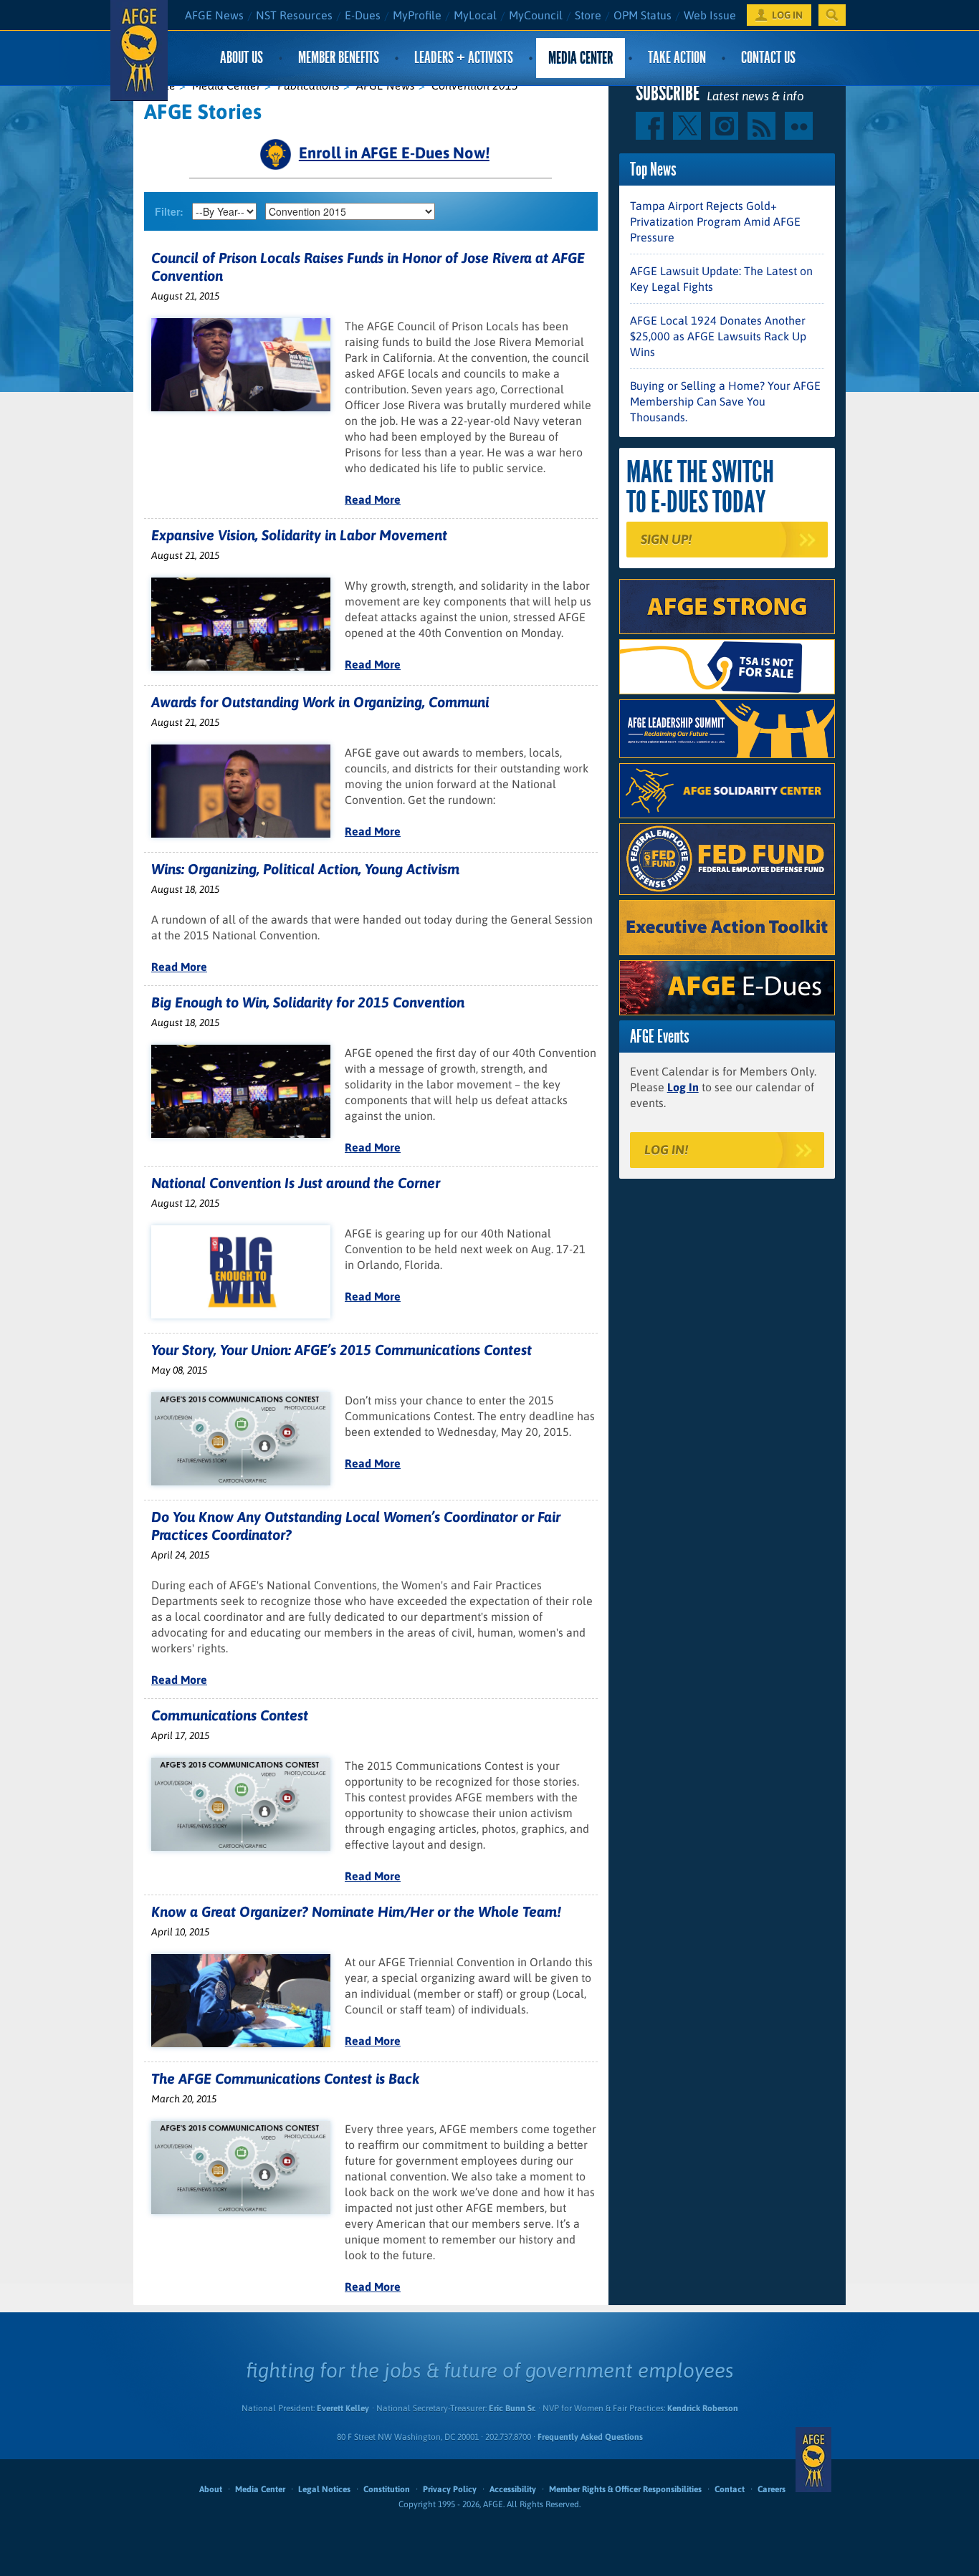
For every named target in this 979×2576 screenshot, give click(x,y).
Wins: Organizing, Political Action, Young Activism (305, 869)
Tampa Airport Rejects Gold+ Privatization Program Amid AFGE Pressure (715, 221)
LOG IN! (666, 1150)
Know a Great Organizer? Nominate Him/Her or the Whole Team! (356, 1911)
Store (588, 15)
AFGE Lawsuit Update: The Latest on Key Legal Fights (721, 279)
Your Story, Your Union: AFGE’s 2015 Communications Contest (342, 1350)
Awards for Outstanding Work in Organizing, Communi (320, 702)
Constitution (387, 2489)
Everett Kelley (343, 2408)
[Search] (832, 15)
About (211, 2489)
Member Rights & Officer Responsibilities (625, 2489)
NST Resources (294, 15)
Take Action (677, 58)
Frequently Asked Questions (590, 2437)
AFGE (813, 2459)
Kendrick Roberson (703, 2408)
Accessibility (513, 2489)
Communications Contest (230, 1715)
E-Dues (363, 15)
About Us (242, 58)
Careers (772, 2489)
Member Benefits (339, 58)
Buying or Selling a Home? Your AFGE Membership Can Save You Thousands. (725, 401)
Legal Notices (324, 2489)
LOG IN (787, 15)
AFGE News (214, 15)
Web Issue (710, 15)
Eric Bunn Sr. (512, 2408)
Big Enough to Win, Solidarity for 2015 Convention (308, 1002)
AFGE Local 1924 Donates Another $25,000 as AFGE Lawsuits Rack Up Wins (718, 336)
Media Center (581, 58)
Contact (730, 2489)
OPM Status (643, 15)
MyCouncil (536, 15)
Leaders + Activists (464, 58)
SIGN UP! (666, 539)
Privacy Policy (450, 2489)
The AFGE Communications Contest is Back (285, 2078)
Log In (683, 1087)
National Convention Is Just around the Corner (296, 1183)
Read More (373, 499)
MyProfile (417, 15)
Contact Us (768, 58)
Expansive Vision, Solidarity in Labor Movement (299, 535)
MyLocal (475, 15)
